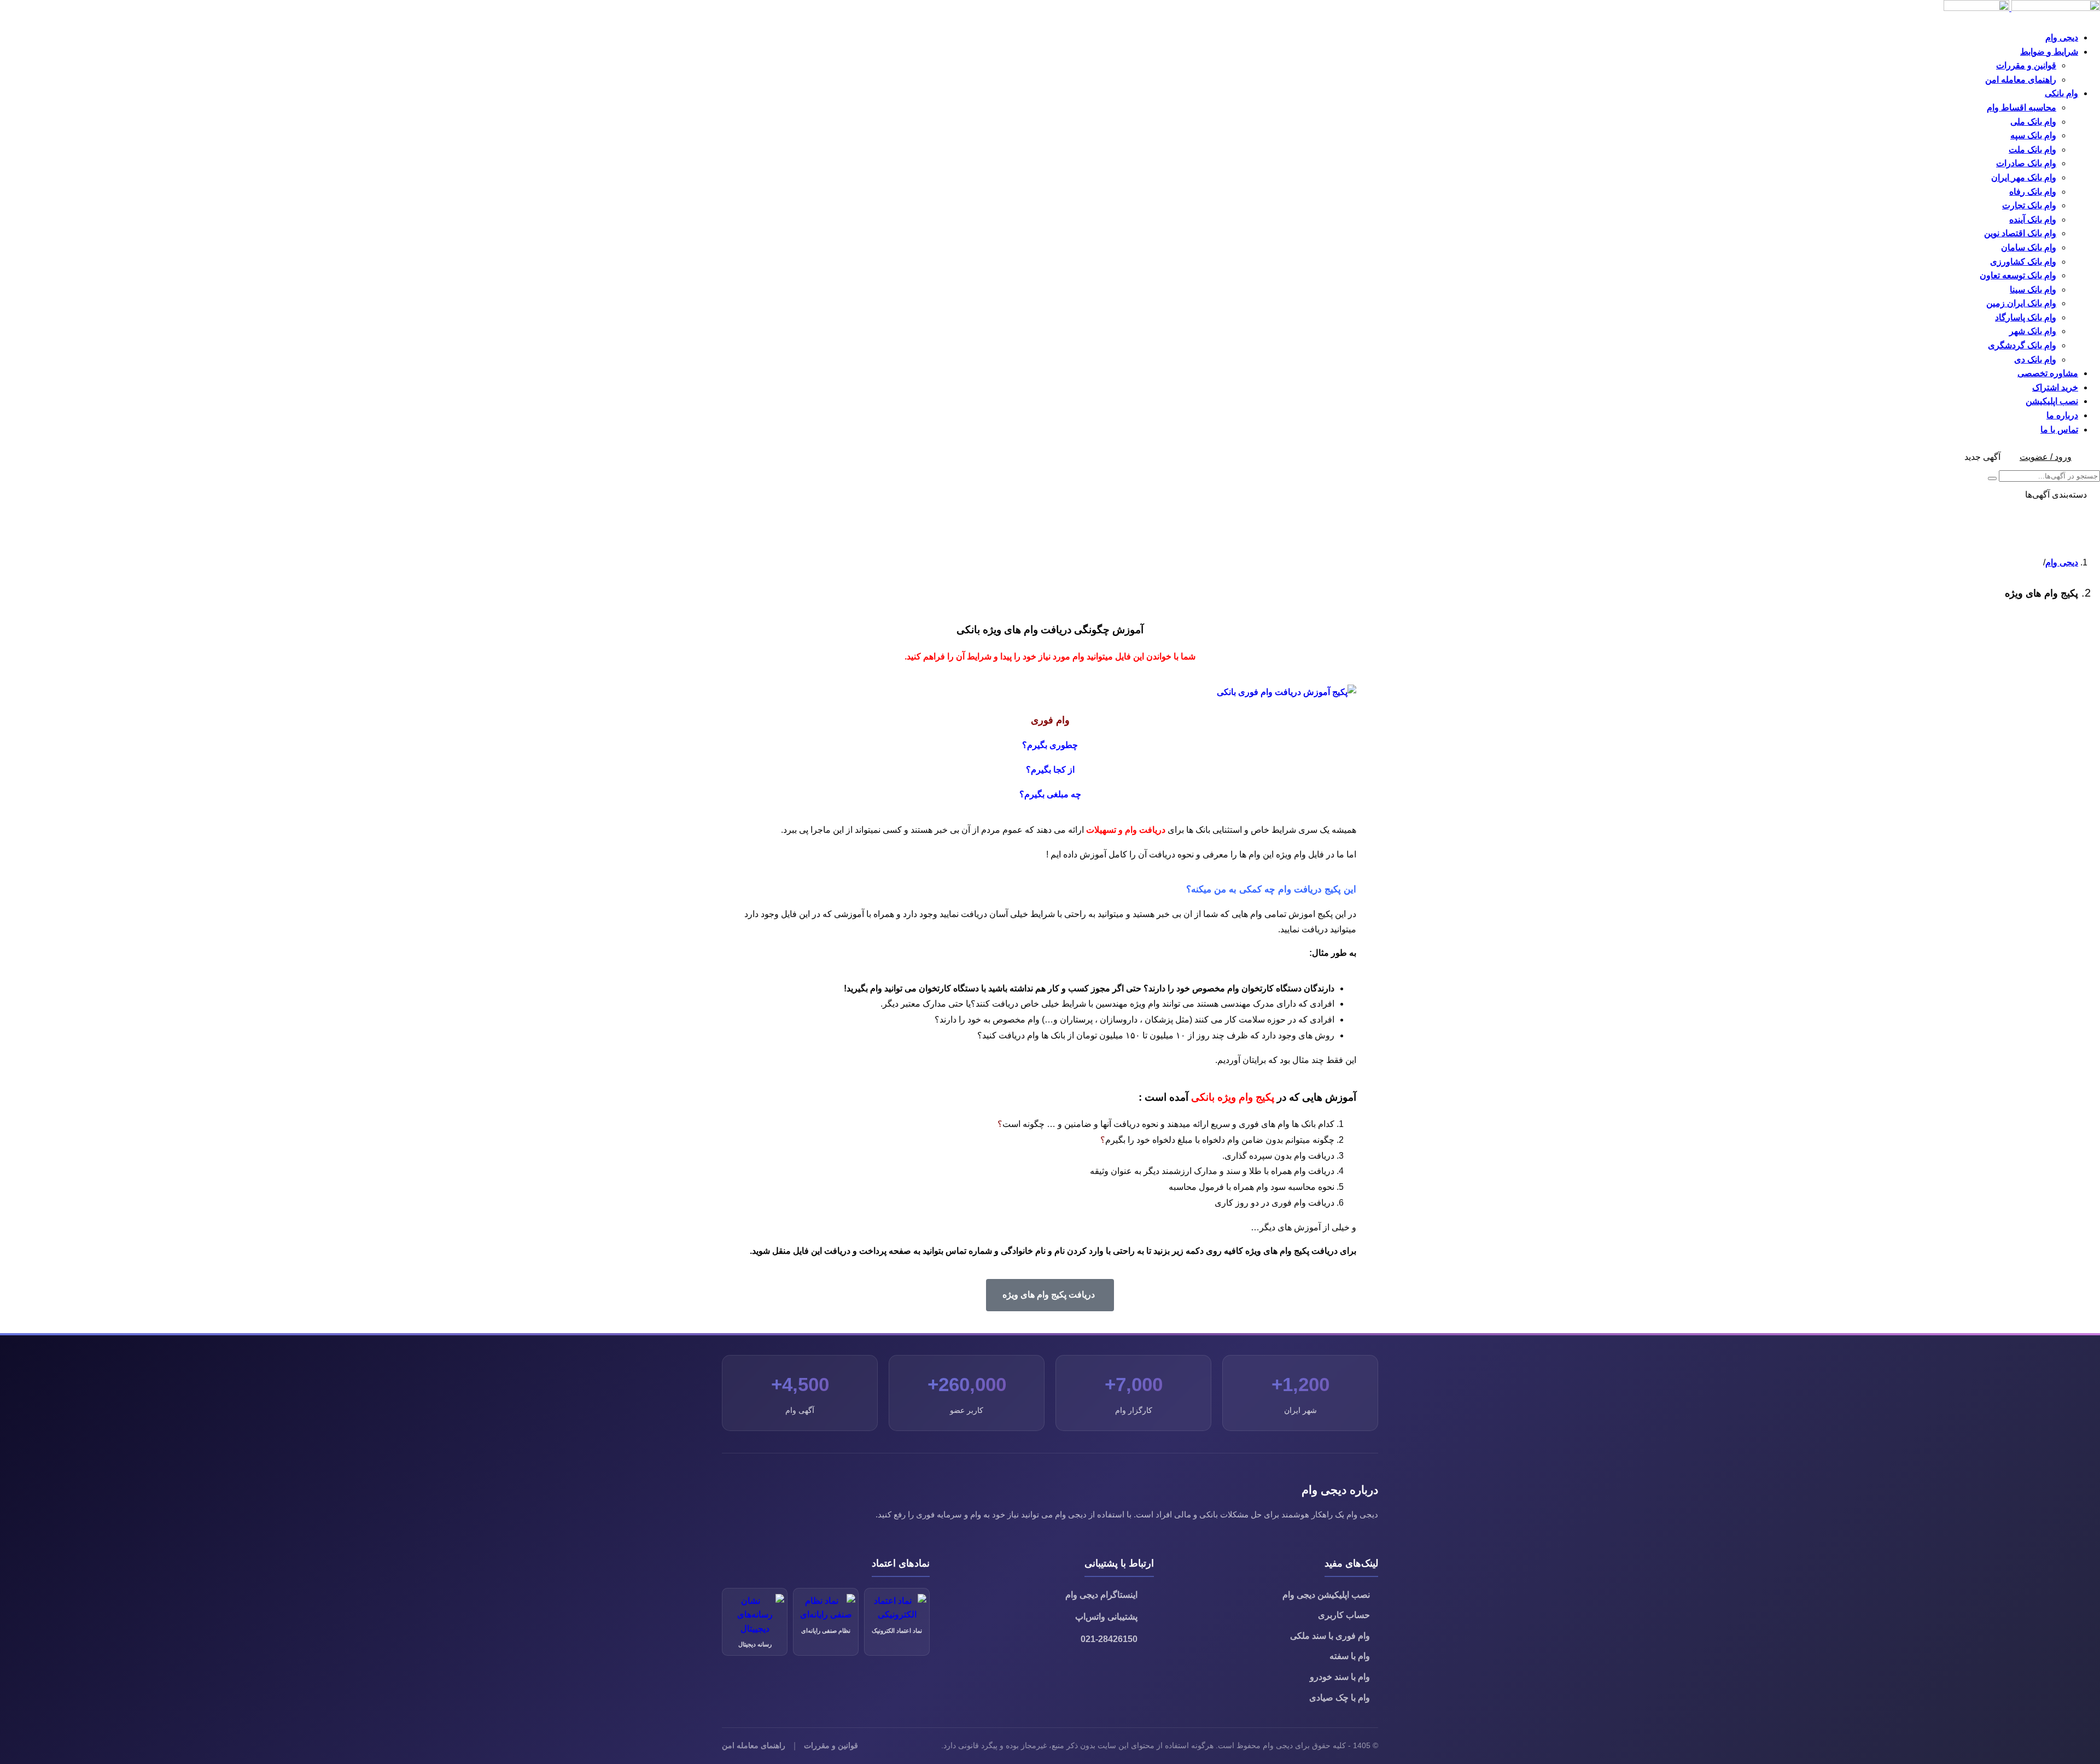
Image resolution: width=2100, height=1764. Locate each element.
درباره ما (2062, 415)
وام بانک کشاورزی (2023, 262)
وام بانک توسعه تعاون (2018, 275)
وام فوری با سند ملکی (1330, 1636)
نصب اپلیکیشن (2052, 401)
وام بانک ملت (2032, 150)
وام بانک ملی (2033, 122)
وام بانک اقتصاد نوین (2020, 233)
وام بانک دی (2035, 360)
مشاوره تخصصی (2048, 373)
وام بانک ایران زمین (2021, 303)
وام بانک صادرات (2026, 163)
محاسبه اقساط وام (2022, 107)
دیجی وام (2062, 37)
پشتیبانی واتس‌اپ (1106, 1617)
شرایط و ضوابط (2049, 52)
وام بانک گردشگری (2022, 345)
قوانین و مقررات (2026, 65)
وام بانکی (2061, 93)
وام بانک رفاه (2033, 192)
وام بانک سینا (2033, 290)
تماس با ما (2059, 430)
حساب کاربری (1344, 1615)
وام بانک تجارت (2029, 205)
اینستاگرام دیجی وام (1101, 1595)
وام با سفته (1350, 1656)
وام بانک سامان (2029, 247)
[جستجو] (1992, 478)
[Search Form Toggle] (2089, 457)
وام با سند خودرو (1340, 1677)
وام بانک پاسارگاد (2026, 317)
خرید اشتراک (2055, 387)
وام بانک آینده (2033, 220)
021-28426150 (1109, 1639)
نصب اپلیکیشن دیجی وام (1326, 1595)
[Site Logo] (2022, 8)
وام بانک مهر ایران (2024, 177)
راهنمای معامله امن (2021, 80)
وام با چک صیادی (1340, 1698)
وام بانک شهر (2033, 331)
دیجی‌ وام (2062, 562)
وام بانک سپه (2033, 135)
